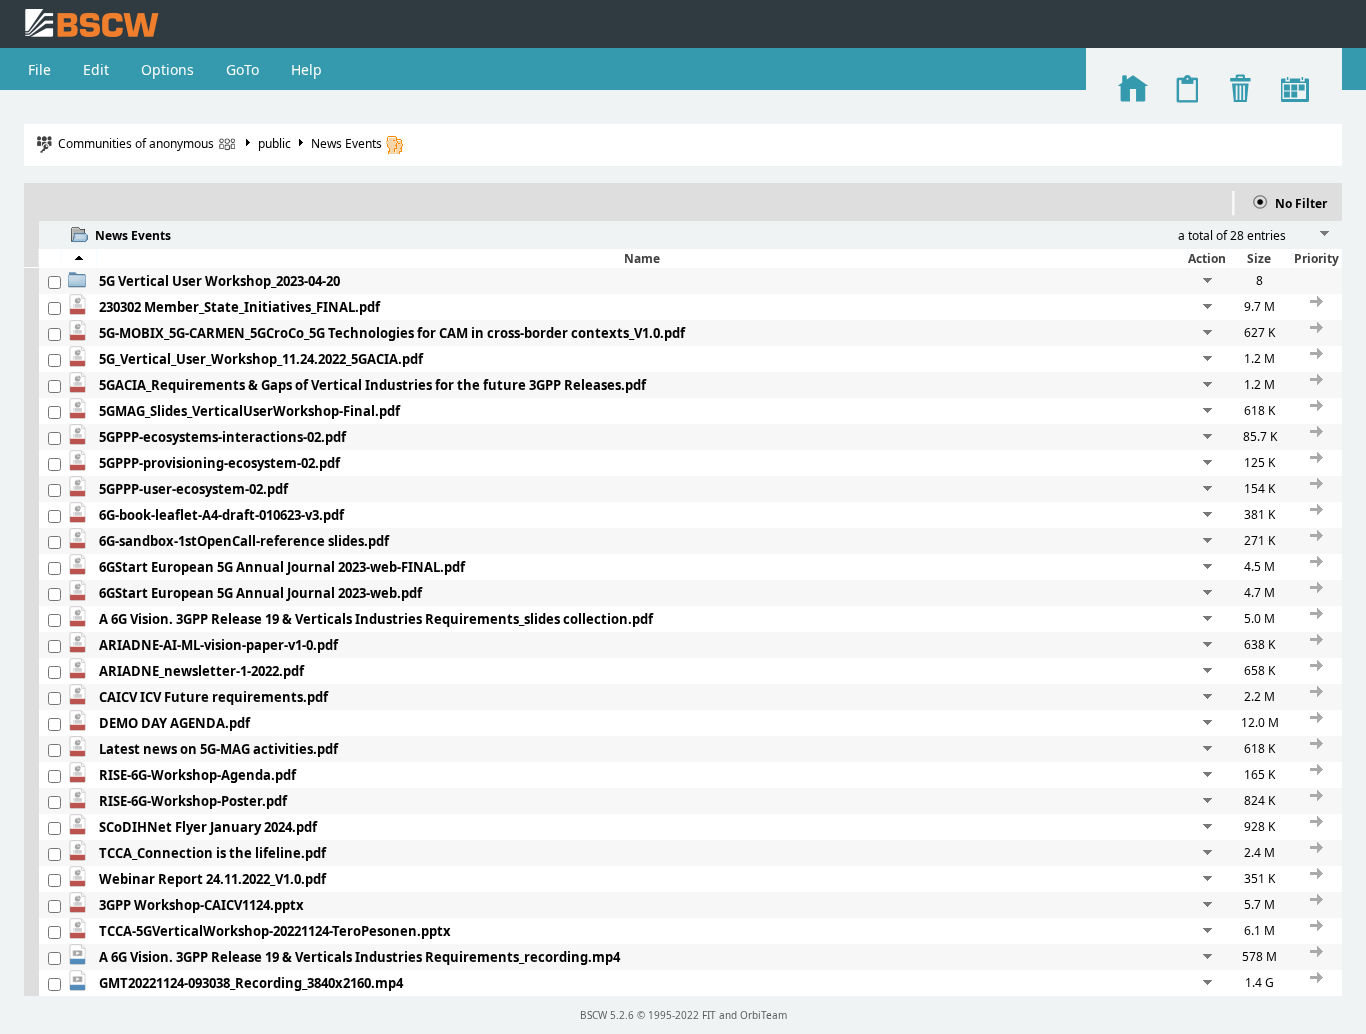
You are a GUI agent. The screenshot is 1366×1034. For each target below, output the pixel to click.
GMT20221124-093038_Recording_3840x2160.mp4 (251, 983)
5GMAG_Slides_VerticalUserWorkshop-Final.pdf (249, 411)
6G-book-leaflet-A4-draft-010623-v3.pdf (221, 515)
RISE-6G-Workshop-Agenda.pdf (197, 775)
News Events (346, 143)
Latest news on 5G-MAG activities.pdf (218, 749)
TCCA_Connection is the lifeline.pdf (212, 853)
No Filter (1301, 203)
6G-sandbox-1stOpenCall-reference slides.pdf (244, 541)
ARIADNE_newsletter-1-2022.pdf (201, 671)
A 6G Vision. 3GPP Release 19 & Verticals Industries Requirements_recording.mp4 (359, 957)
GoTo (242, 69)
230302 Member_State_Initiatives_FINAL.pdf (239, 307)
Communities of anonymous (136, 143)
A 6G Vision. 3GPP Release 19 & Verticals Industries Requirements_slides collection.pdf (376, 619)
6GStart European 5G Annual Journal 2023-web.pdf (260, 593)
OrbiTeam (763, 1015)
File (39, 69)
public (274, 143)
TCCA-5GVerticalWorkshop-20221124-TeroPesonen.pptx (275, 931)
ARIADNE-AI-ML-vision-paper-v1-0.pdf (218, 645)
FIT (709, 1015)
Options (167, 69)
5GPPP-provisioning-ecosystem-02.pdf (219, 463)
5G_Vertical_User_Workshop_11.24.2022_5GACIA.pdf (261, 359)
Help (306, 69)
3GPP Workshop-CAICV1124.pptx (201, 905)
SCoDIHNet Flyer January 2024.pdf (208, 827)
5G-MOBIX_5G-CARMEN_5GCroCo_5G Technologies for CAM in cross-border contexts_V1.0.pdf (392, 333)
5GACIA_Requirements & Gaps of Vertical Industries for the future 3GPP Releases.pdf (372, 385)
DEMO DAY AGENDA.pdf (174, 723)
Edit (96, 69)
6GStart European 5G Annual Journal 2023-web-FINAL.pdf (282, 567)
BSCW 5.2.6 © (612, 1015)
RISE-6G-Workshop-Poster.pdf (193, 801)
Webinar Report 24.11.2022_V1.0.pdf (212, 879)
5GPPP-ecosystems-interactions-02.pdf (222, 437)
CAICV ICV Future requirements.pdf (213, 697)
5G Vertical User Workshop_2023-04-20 (219, 281)
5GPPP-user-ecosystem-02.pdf (193, 489)
